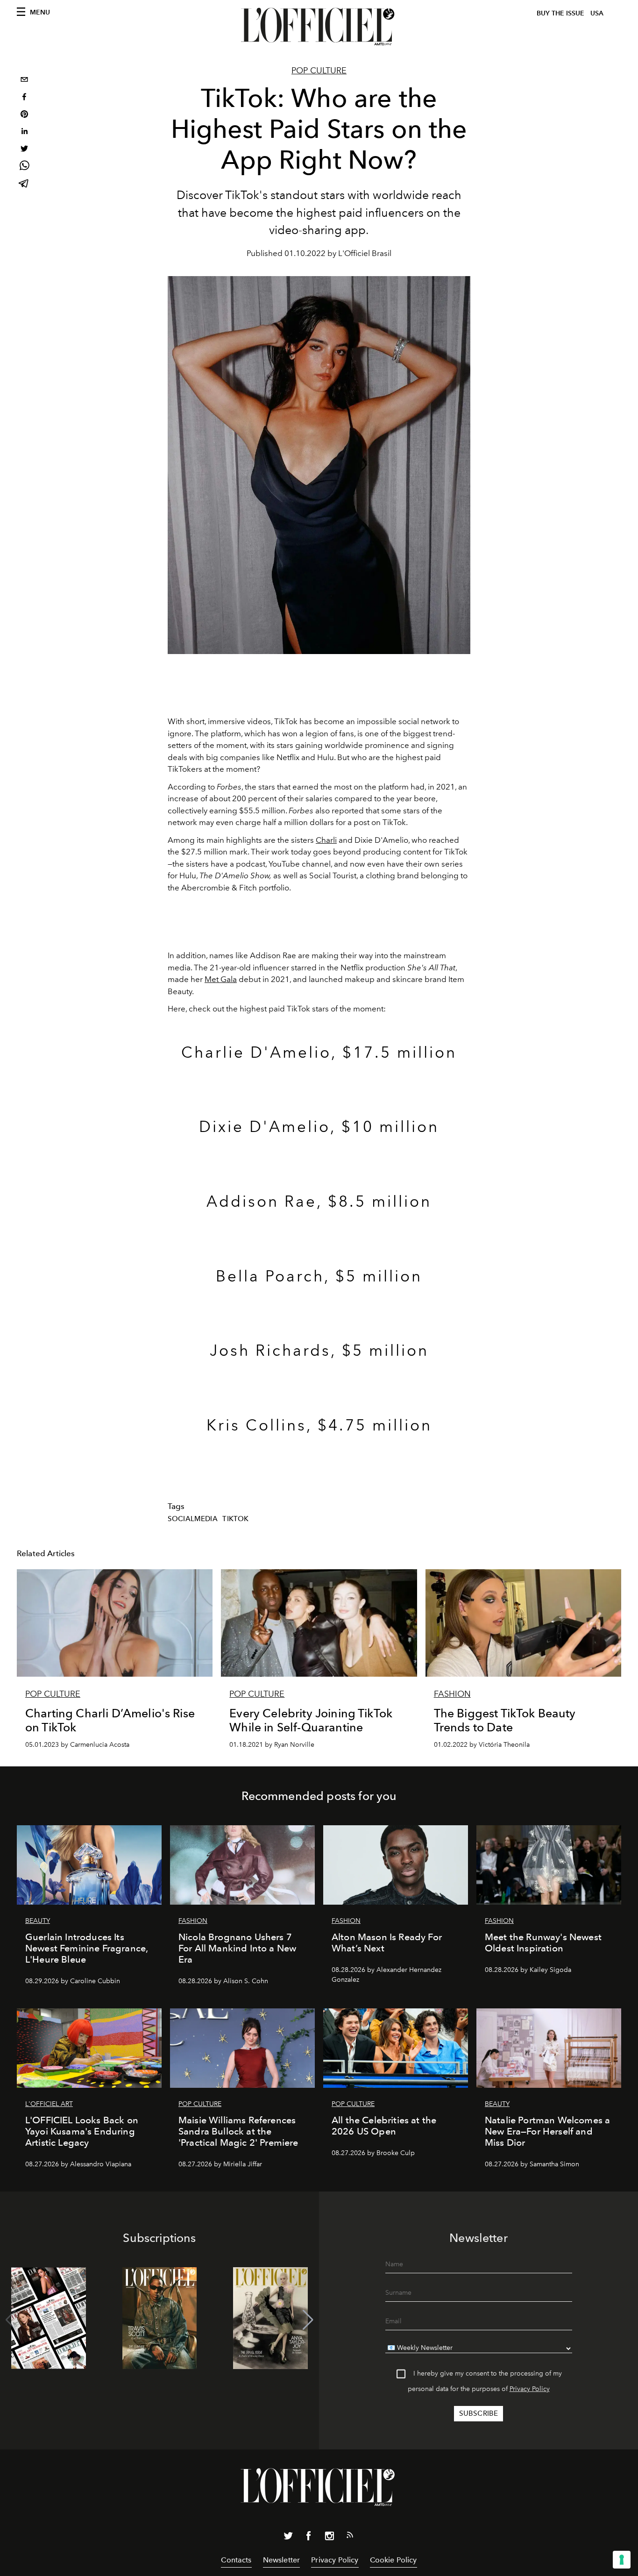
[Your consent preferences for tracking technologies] (622, 2560)
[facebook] (24, 98)
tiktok (235, 1519)
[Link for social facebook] (309, 2538)
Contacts (236, 2560)
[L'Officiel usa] (319, 27)
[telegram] (24, 184)
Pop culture (319, 71)
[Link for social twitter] (288, 2538)
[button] (308, 2320)
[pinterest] (24, 115)
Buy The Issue (560, 13)
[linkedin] (24, 132)
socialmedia (193, 1519)
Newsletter (282, 2560)
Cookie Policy (393, 2560)
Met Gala (221, 979)
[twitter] (24, 150)
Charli (326, 840)
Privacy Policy (530, 2389)
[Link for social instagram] (329, 2538)
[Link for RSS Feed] (350, 2537)
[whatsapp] (24, 167)
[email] (24, 81)
